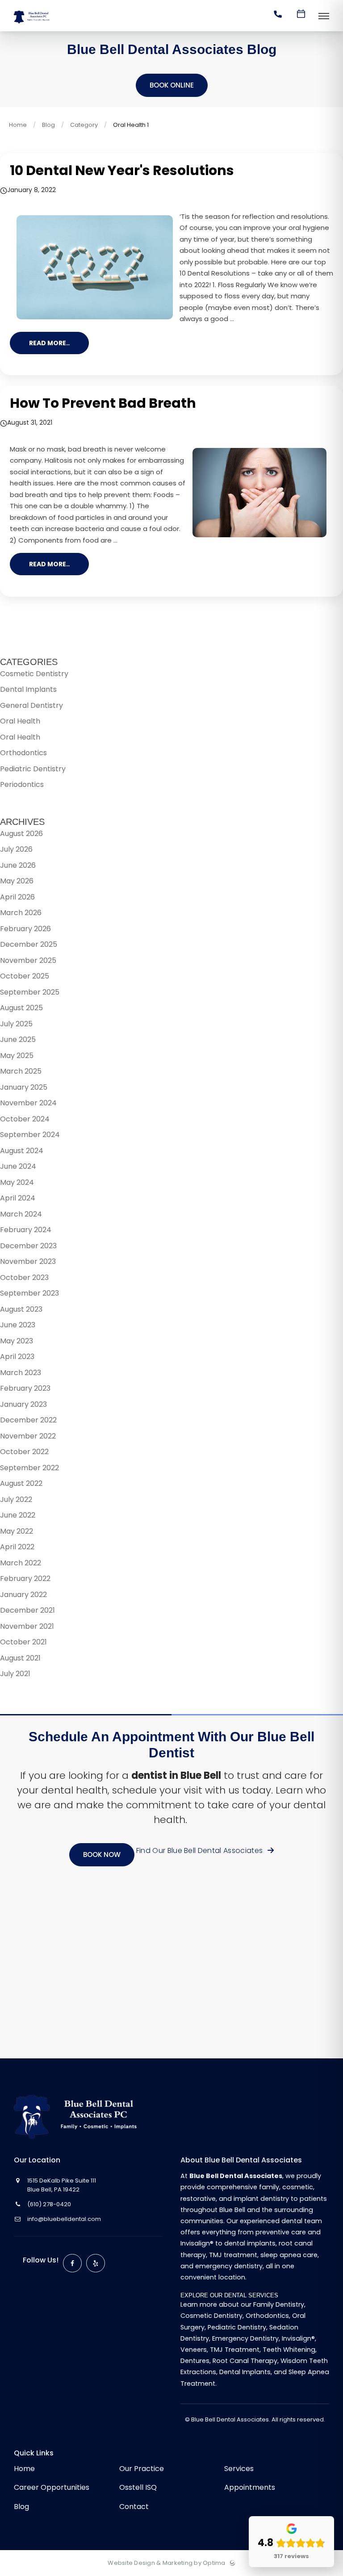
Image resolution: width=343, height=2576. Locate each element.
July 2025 (16, 1024)
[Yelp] (96, 2263)
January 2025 (24, 1087)
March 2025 (21, 1071)
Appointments (250, 2487)
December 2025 (29, 944)
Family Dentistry (279, 2304)
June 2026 (18, 865)
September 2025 (30, 992)
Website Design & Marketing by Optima (166, 2563)
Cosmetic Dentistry (34, 674)
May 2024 (17, 1182)
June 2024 (18, 1166)
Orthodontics (23, 753)
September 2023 (29, 1293)
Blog (48, 125)
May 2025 (17, 1056)
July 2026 (16, 849)
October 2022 (24, 1452)
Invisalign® (298, 2338)
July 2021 (15, 1674)
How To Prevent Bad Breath (103, 403)
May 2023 (17, 1341)
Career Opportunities (52, 2487)
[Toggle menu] (324, 17)
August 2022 (21, 1483)
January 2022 (23, 1595)
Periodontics (22, 784)
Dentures (195, 2361)
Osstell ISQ (138, 2487)
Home (18, 125)
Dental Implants (28, 689)
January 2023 (23, 1404)
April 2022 (17, 1547)
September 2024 (30, 1135)
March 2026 (21, 913)
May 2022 (17, 1531)
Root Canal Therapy (245, 2361)
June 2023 (18, 1325)
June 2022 (18, 1515)
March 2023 (21, 1373)
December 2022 (28, 1420)
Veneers (194, 2350)
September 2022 (29, 1468)
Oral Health (20, 721)
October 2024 (25, 1119)
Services (239, 2469)
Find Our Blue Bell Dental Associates (201, 1850)
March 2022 (21, 1563)
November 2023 (28, 1261)
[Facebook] (72, 2263)
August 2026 (21, 834)
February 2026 (25, 929)
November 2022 (28, 1436)
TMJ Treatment (235, 2350)
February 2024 (26, 1230)
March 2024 (21, 1214)
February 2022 (25, 1579)
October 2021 (23, 1642)
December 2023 (28, 1246)
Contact (134, 2507)
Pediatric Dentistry (33, 769)
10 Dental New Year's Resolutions (122, 170)
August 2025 (21, 1008)
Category (84, 125)
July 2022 (16, 1499)
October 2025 (25, 976)
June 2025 (18, 1039)
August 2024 (22, 1151)
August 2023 (21, 1309)
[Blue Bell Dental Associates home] (82, 2117)
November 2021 (27, 1626)
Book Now (102, 1855)
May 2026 (17, 881)
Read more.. (49, 343)
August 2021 (20, 1658)
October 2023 (24, 1278)
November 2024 (28, 1103)
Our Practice (142, 2469)
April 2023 (17, 1357)
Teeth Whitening (289, 2350)
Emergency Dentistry (245, 2338)
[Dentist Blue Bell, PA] (33, 24)
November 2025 (28, 960)
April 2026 (17, 897)
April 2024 (18, 1198)
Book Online (172, 85)
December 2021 (27, 1610)
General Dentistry (31, 705)
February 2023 (25, 1388)
